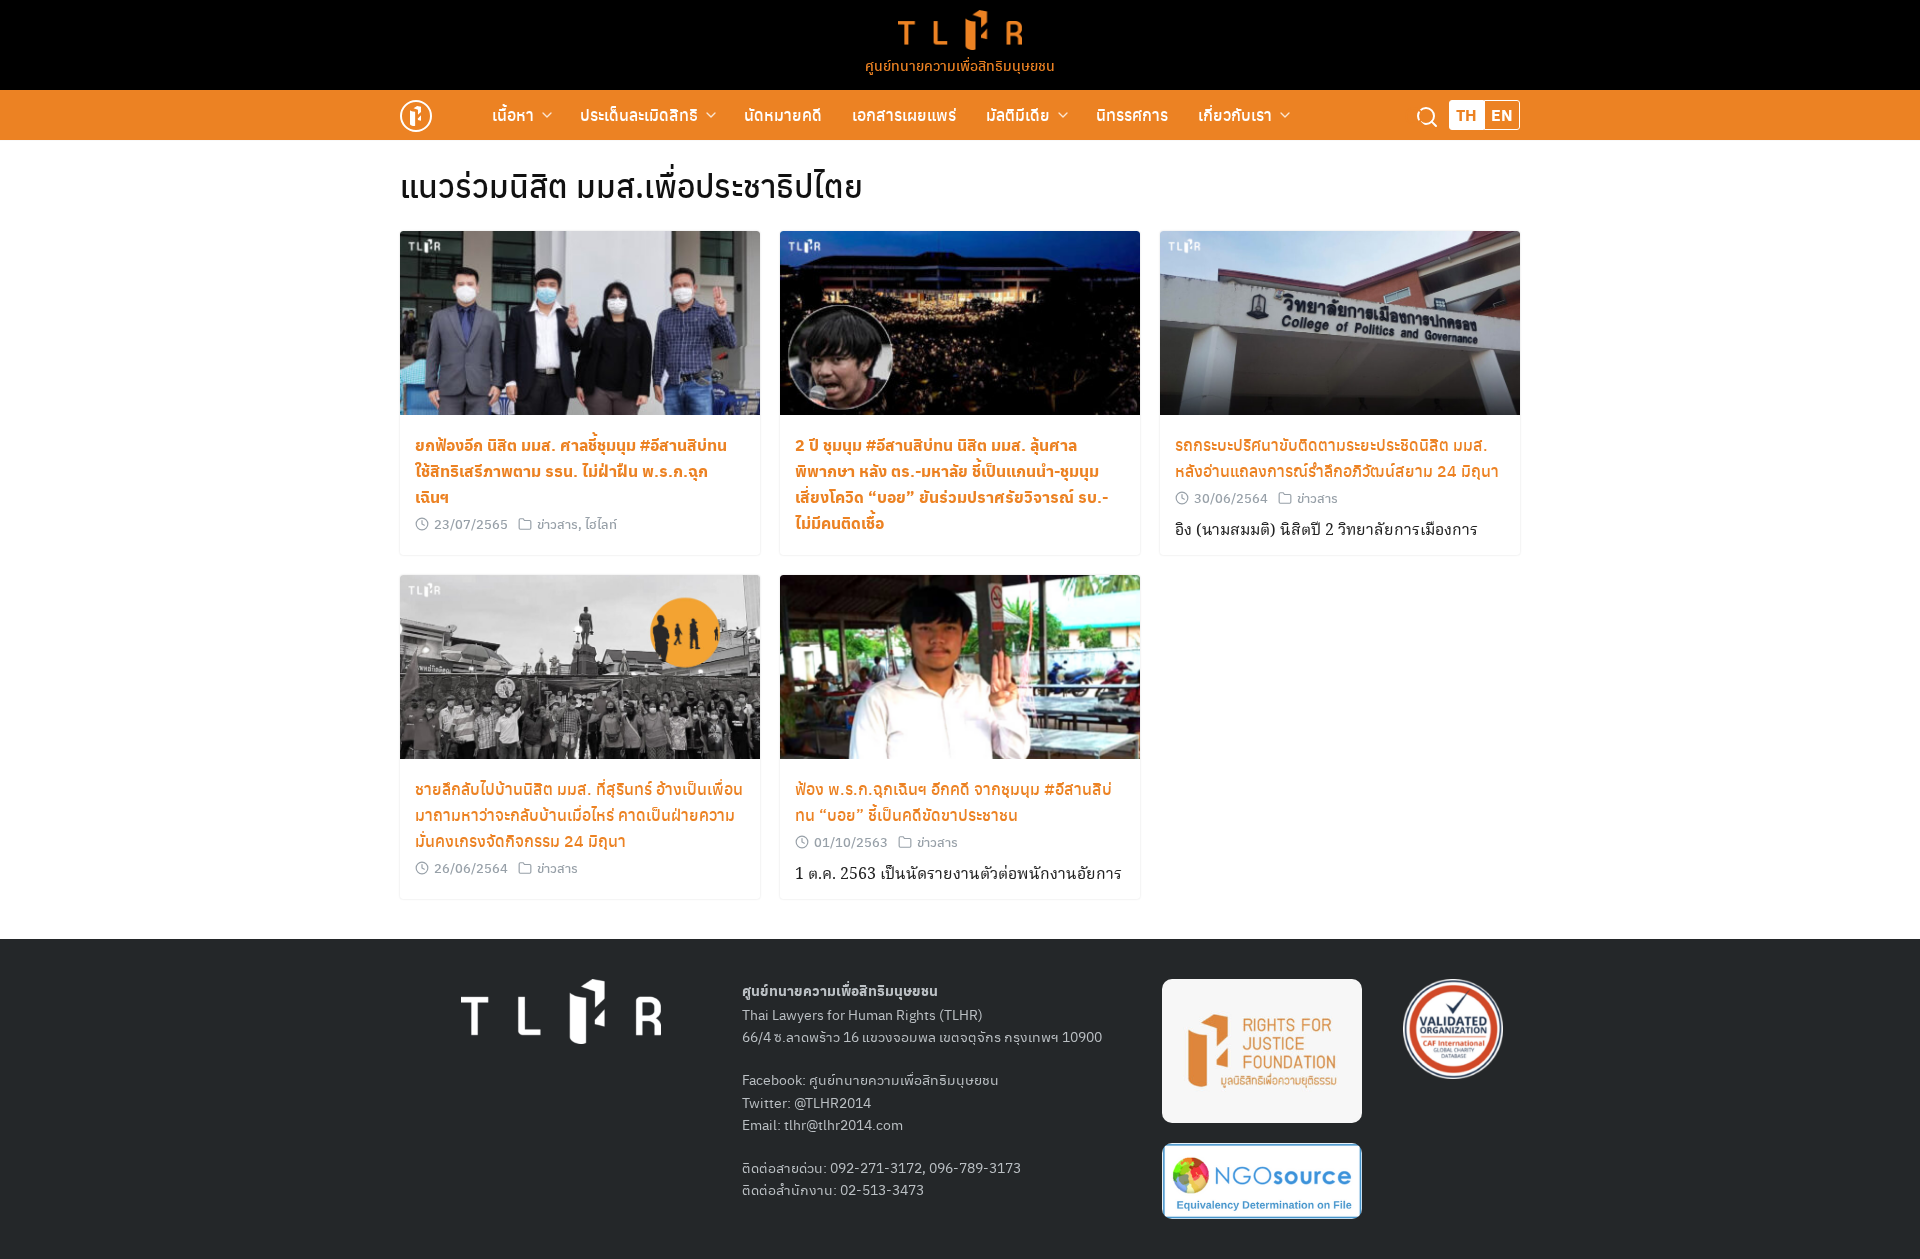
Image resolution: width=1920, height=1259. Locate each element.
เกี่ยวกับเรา (1235, 114)
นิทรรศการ (1132, 114)
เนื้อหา (513, 114)
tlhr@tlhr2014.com (843, 1124)
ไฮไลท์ (601, 523)
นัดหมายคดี (783, 114)
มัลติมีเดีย (1018, 114)
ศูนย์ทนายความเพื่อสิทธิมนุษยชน (960, 65)
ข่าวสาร (557, 523)
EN (1502, 114)
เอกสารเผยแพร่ (904, 114)
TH (1466, 114)
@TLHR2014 (832, 1102)
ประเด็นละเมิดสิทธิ (639, 114)
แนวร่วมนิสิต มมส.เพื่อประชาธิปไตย (631, 185)
